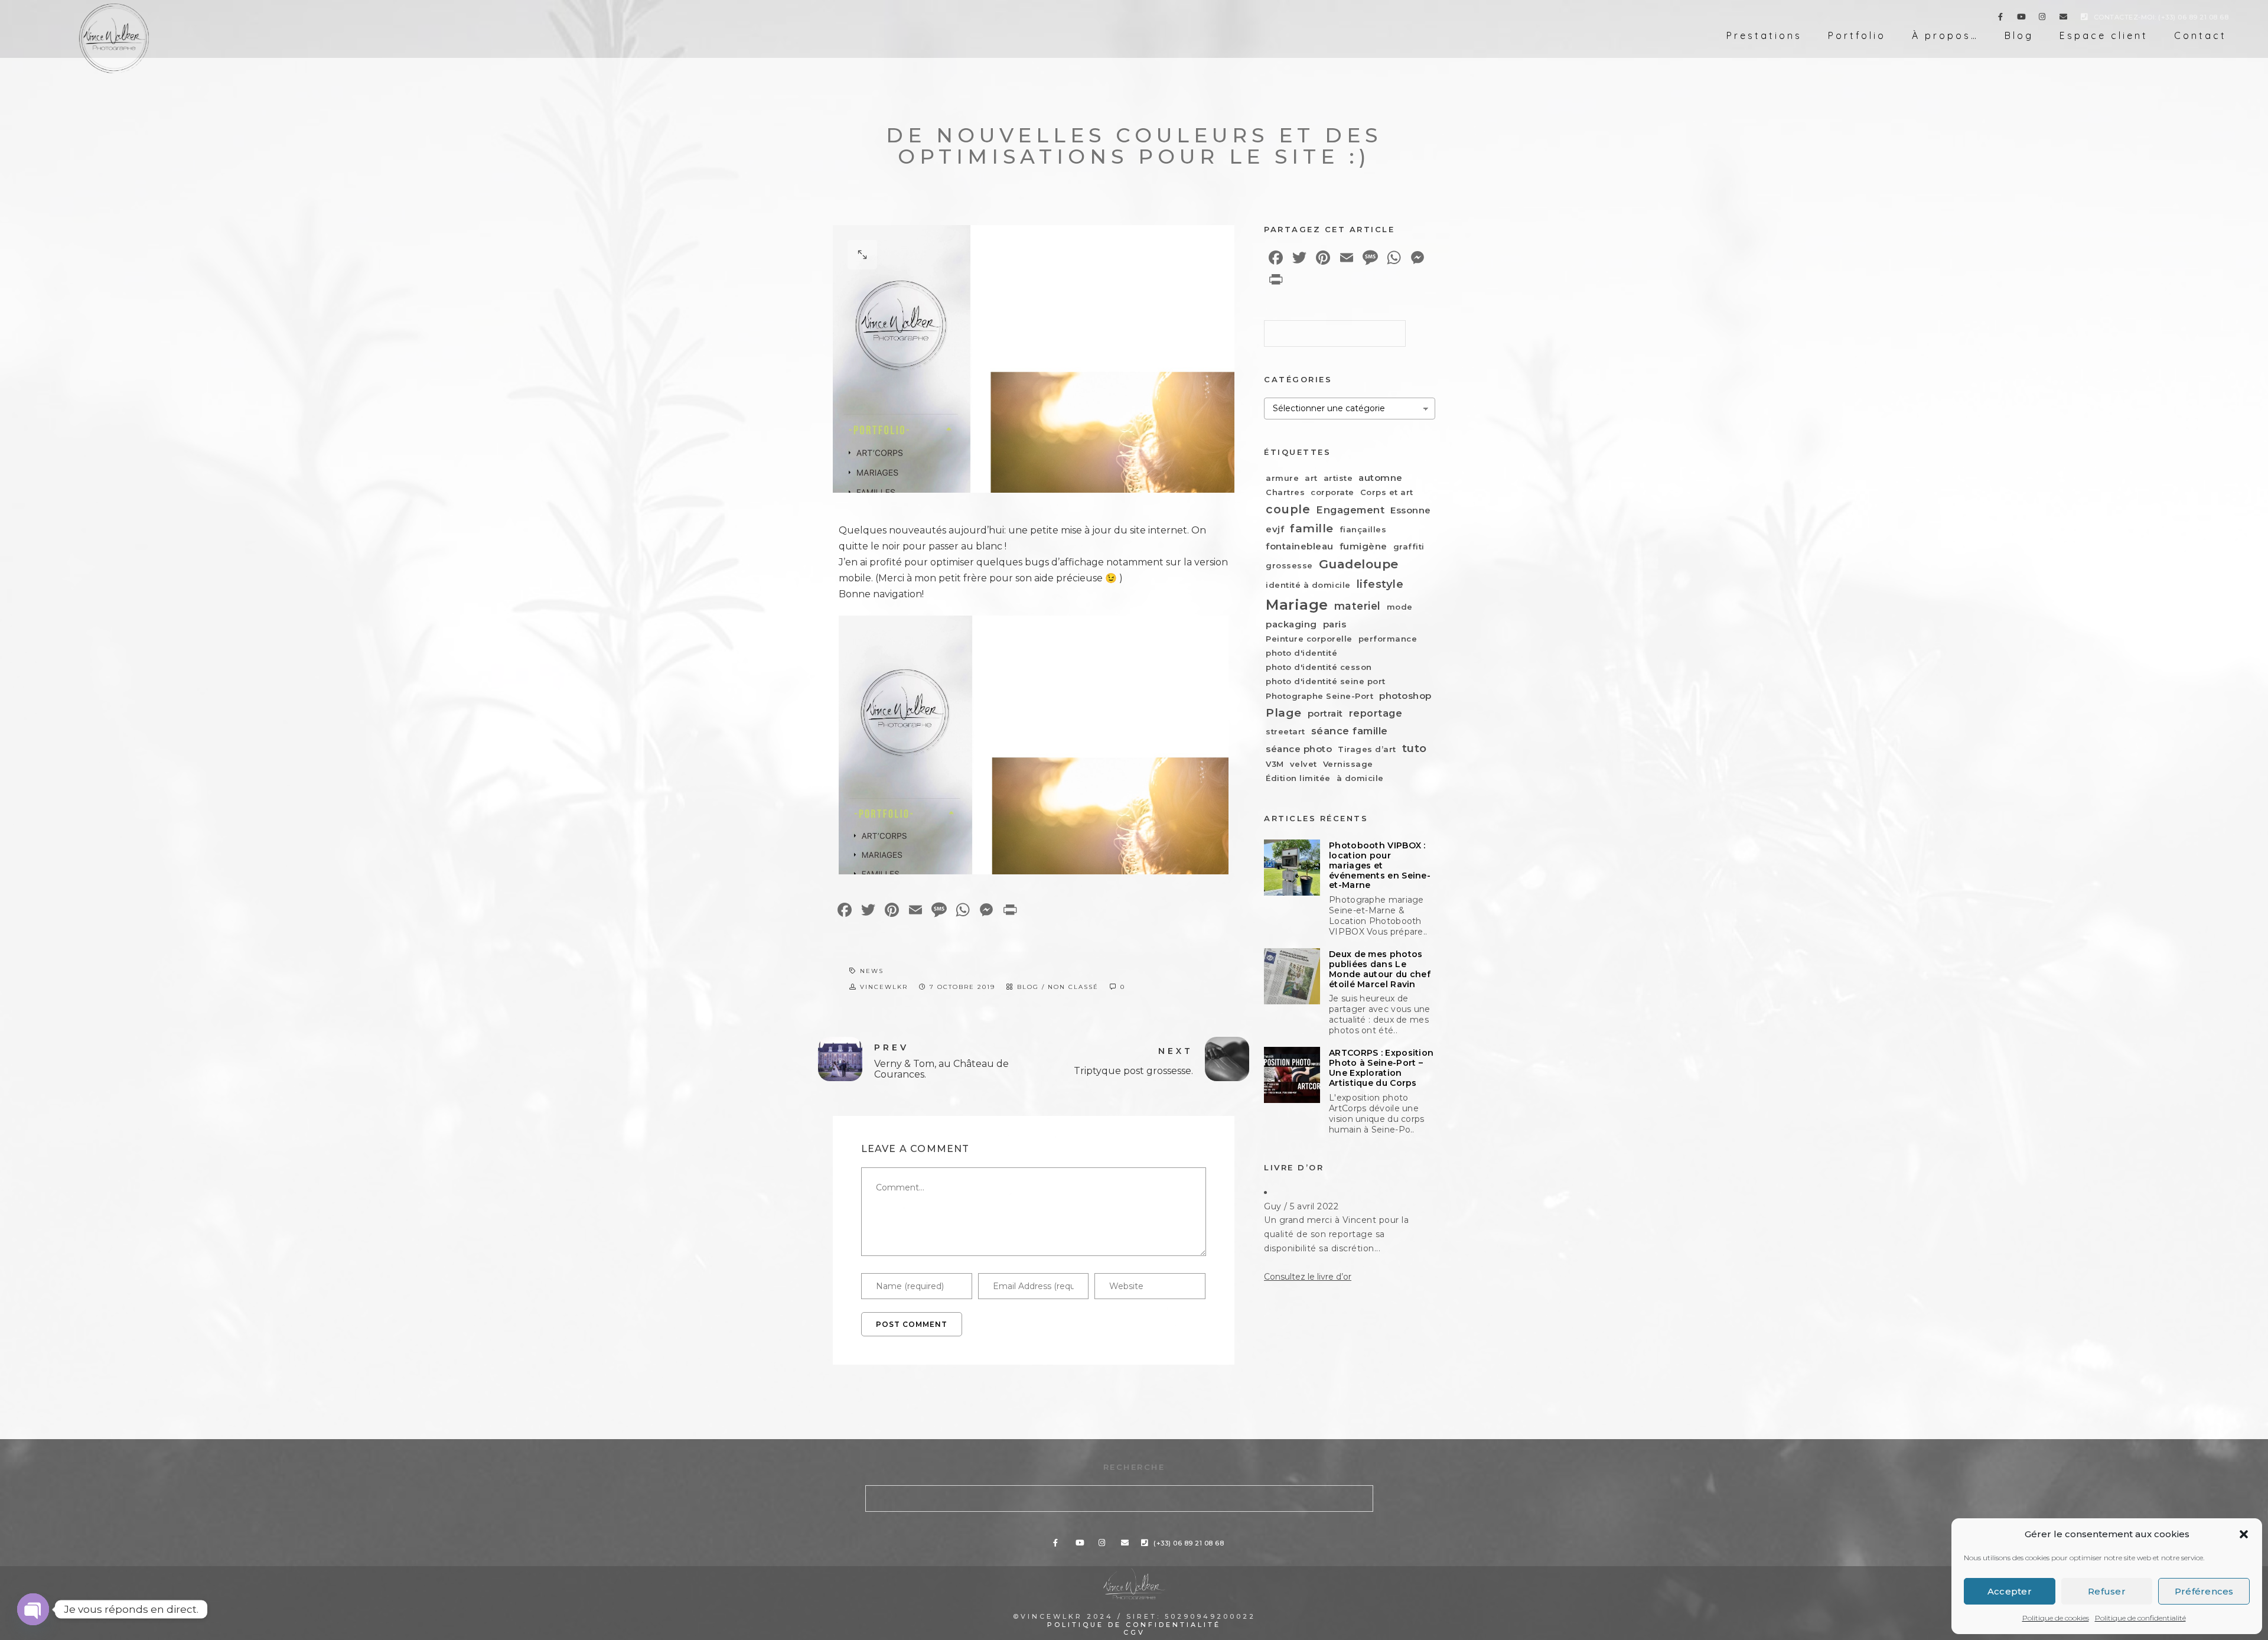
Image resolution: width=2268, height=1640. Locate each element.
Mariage (1297, 605)
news (872, 971)
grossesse (1289, 565)
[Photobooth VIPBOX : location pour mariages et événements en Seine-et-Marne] (1292, 868)
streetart (1285, 731)
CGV (1134, 1632)
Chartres (1285, 492)
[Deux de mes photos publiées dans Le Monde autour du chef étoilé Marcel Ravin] (1292, 976)
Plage (1284, 713)
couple (1288, 509)
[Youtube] (2022, 19)
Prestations (1764, 35)
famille (1312, 528)
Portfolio (1857, 35)
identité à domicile (1308, 585)
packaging (1291, 624)
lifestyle (1380, 584)
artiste (1338, 478)
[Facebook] (2000, 19)
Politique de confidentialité (2140, 1618)
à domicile (1360, 778)
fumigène (1363, 546)
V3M (1275, 764)
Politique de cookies (2056, 1618)
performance (1388, 639)
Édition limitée (1298, 778)
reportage (1376, 713)
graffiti (1409, 546)
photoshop (1405, 696)
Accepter (2010, 1591)
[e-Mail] (2064, 19)
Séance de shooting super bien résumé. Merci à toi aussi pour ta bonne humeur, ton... (1336, 1234)
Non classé (1073, 987)
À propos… (1945, 35)
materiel (1358, 606)
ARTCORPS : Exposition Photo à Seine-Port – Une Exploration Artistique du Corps (1381, 1068)
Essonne (1411, 510)
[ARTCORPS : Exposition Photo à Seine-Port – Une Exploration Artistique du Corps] (1292, 1075)
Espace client (2104, 35)
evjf (1275, 529)
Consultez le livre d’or (1308, 1277)
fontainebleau (1300, 546)
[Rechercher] (1388, 330)
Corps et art (1387, 492)
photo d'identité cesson (1319, 667)
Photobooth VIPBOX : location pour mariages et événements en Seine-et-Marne (1380, 865)
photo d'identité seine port (1326, 681)
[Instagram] (2042, 19)
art (1311, 478)
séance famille (1350, 731)
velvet (1304, 764)
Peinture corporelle (1309, 639)
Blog (2019, 35)
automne (1381, 478)
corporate (1332, 492)
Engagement (1350, 510)
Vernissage (1348, 764)
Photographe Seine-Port (1319, 696)
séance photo (1299, 749)
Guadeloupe (1359, 564)
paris (1335, 624)
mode (1400, 607)
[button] (2244, 1534)
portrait (1325, 713)
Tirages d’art (1367, 749)
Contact (2200, 35)
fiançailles (1363, 529)
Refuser (2107, 1591)
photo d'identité (1301, 653)
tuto (1415, 748)
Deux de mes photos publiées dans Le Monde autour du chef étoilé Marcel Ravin (1380, 969)
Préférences (2204, 1591)
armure (1282, 478)
